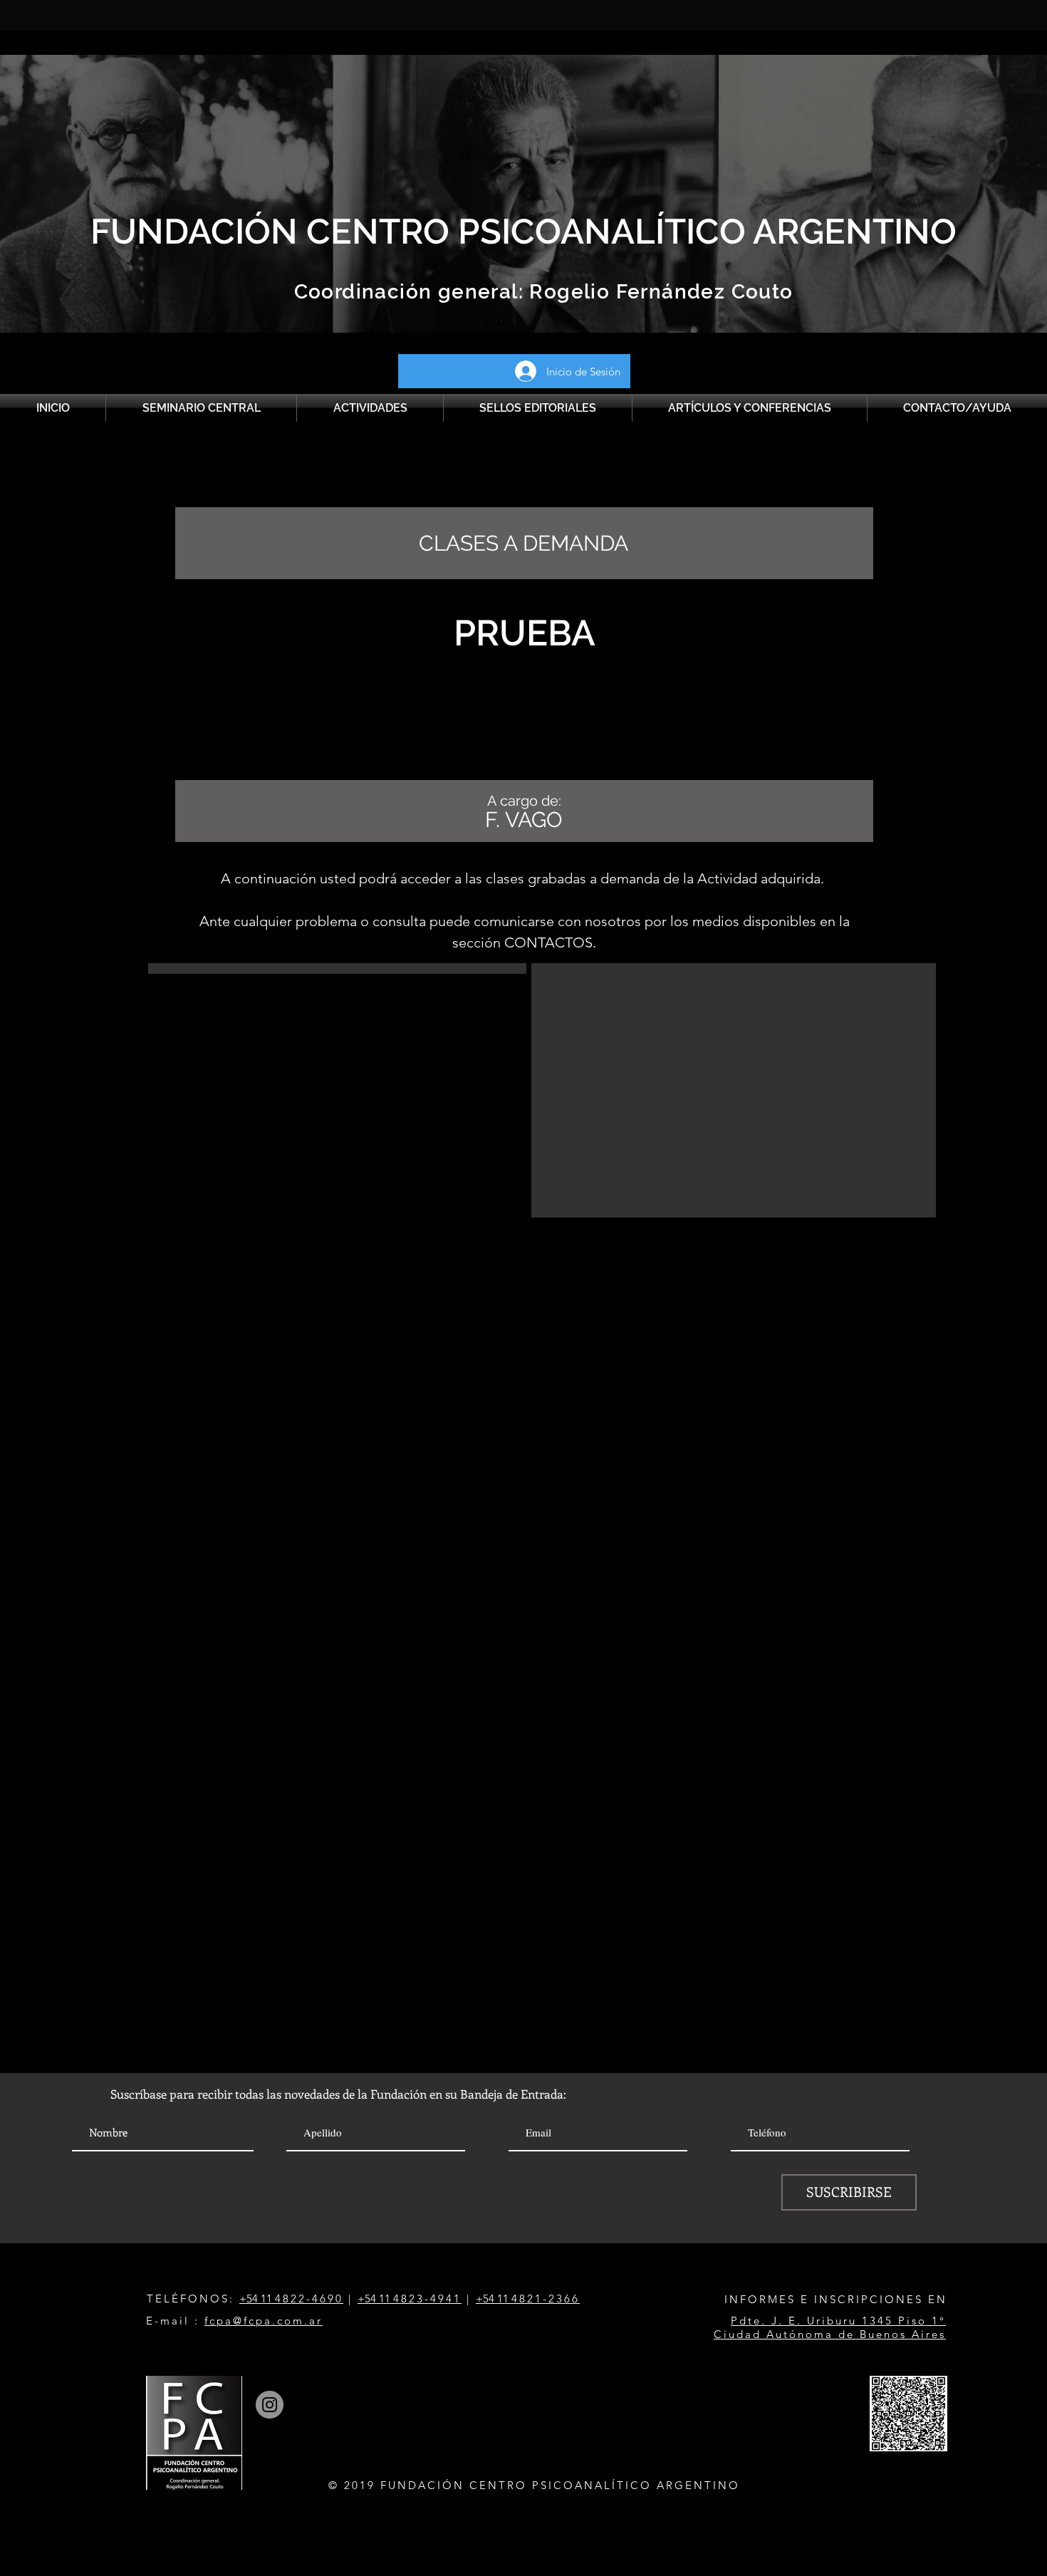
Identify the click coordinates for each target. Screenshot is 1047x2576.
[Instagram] (270, 2405)
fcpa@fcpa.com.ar (264, 2321)
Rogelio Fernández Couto (658, 292)
